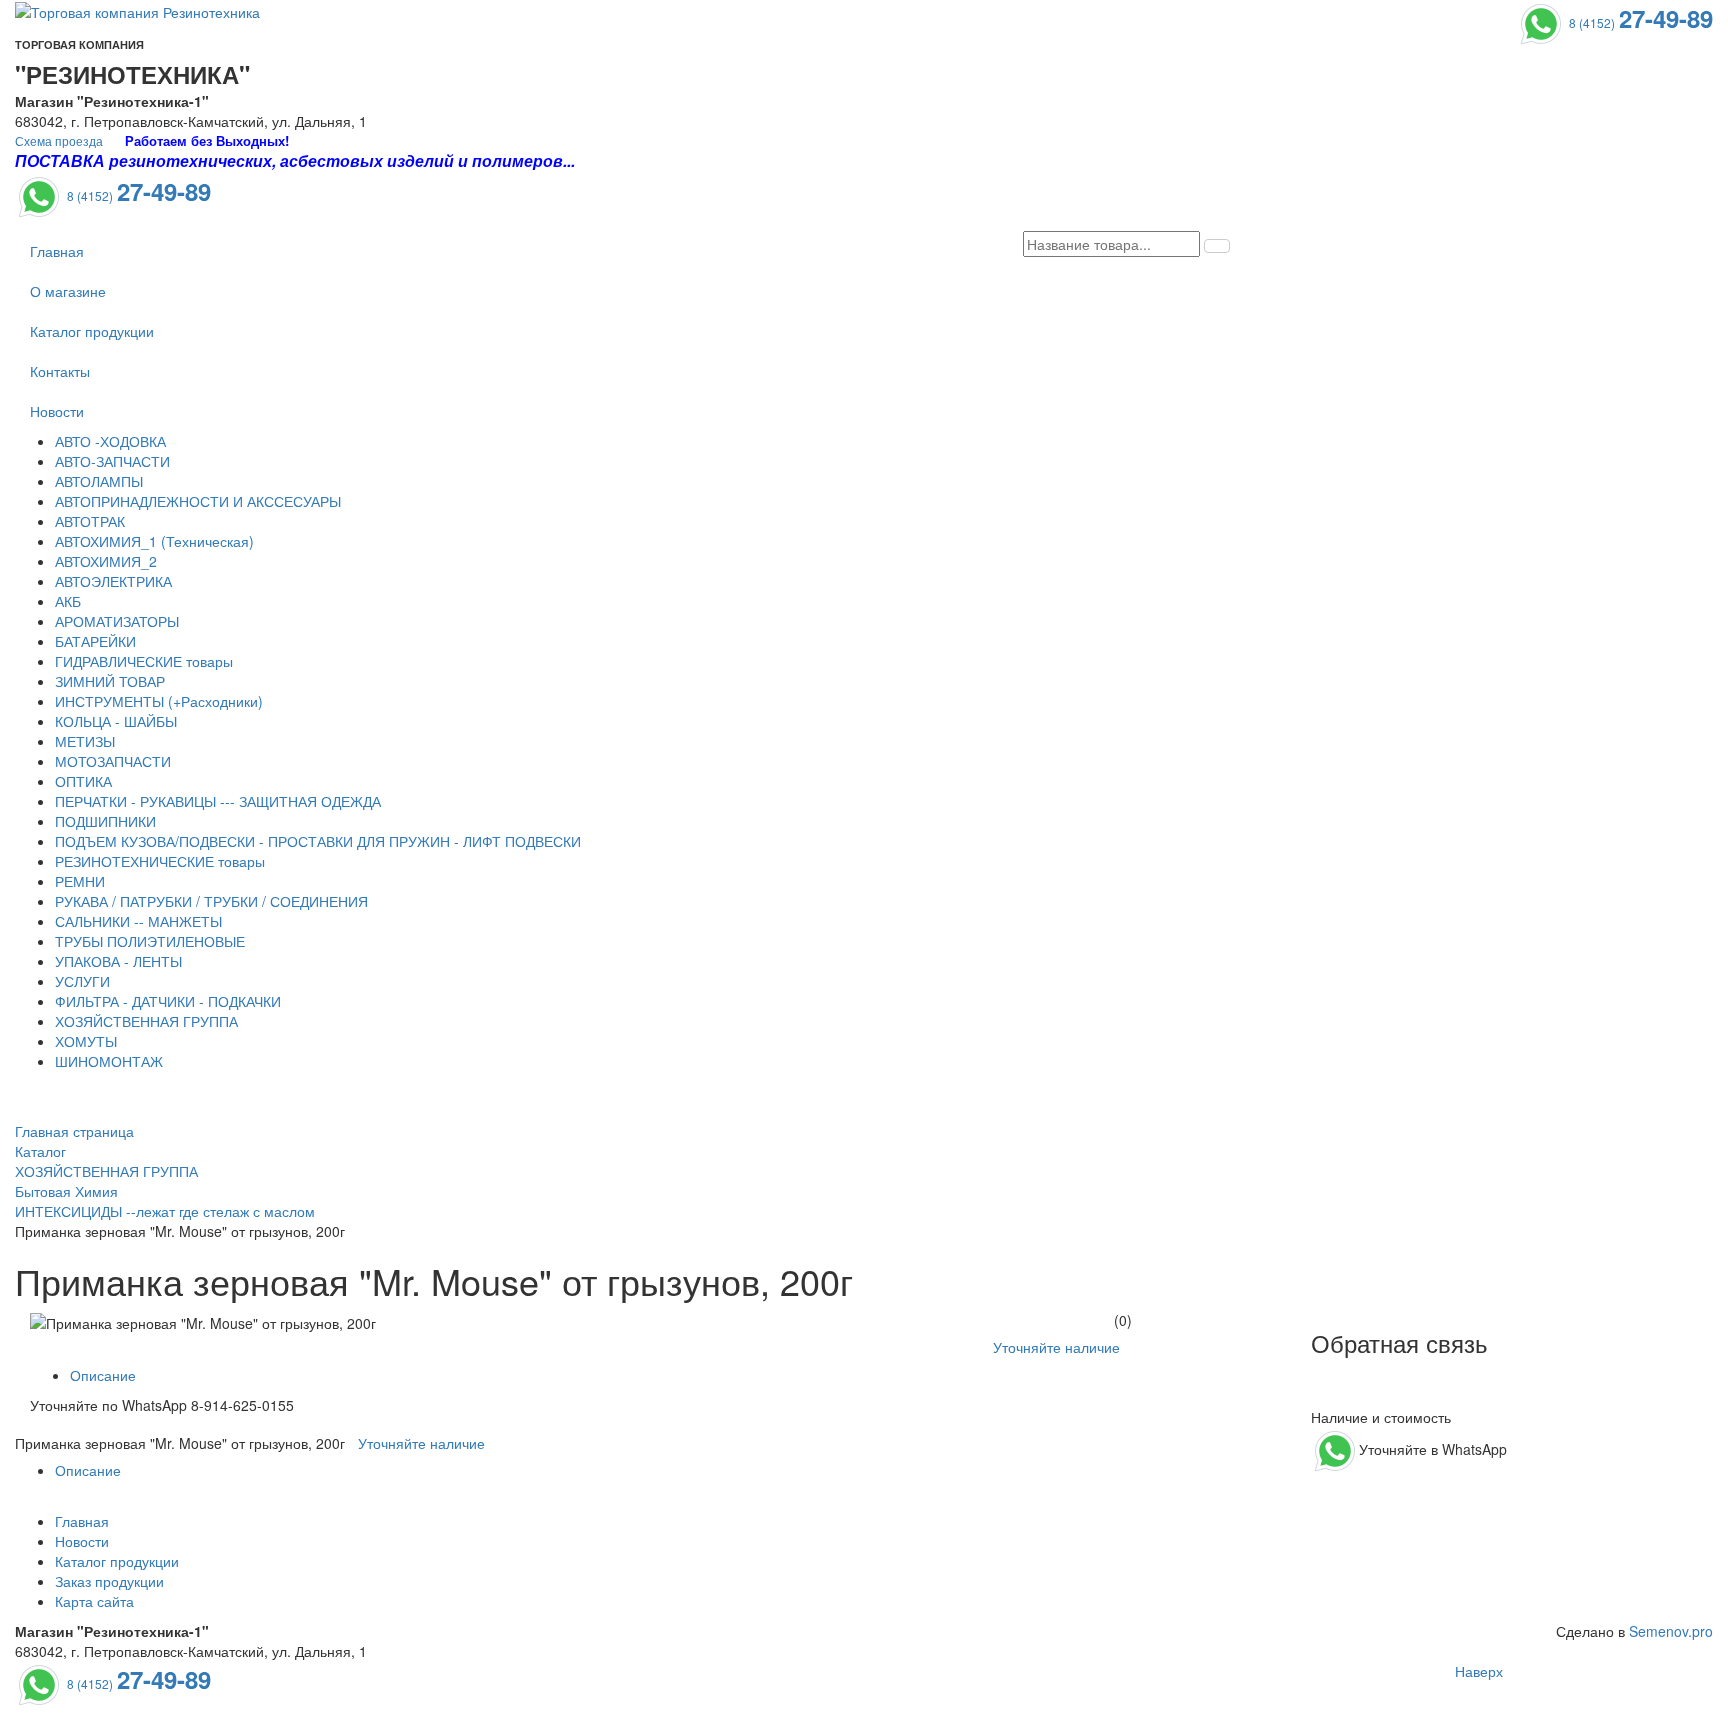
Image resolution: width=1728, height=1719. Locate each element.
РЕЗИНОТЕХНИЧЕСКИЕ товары (160, 861)
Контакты (60, 371)
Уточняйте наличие (1056, 1347)
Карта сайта (94, 1601)
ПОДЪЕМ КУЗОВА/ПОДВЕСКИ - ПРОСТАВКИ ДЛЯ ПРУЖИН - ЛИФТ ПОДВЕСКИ (318, 841)
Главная (57, 251)
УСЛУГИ (82, 981)
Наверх (1479, 1671)
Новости (57, 411)
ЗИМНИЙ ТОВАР (110, 681)
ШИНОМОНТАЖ (109, 1061)
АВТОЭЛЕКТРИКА (113, 581)
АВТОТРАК (90, 521)
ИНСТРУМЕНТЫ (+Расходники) (159, 701)
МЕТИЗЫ (85, 741)
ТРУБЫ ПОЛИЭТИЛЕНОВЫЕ (150, 941)
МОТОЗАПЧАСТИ (113, 761)
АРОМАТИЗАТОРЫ (117, 621)
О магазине (68, 291)
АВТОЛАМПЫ (99, 481)
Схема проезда (59, 140)
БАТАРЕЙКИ (95, 641)
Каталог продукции (92, 331)
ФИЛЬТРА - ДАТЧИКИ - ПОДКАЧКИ (168, 1001)
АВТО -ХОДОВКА (110, 441)
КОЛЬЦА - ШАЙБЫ (116, 721)
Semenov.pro (1671, 1631)
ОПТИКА (83, 781)
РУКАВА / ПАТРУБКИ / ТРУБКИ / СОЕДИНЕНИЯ (211, 901)
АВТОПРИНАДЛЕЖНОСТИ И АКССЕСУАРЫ (198, 501)
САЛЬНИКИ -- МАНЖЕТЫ (138, 921)
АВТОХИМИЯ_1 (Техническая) (154, 541)
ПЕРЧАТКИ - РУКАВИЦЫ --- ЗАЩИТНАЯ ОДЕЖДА (218, 801)
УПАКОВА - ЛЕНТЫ (118, 961)
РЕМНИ (80, 881)
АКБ (68, 601)
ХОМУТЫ (86, 1041)
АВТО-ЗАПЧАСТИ (112, 461)
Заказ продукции (109, 1581)
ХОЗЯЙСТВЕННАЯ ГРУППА (146, 1021)
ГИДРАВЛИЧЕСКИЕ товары (144, 661)
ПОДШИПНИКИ (105, 821)
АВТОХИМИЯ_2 (106, 561)
